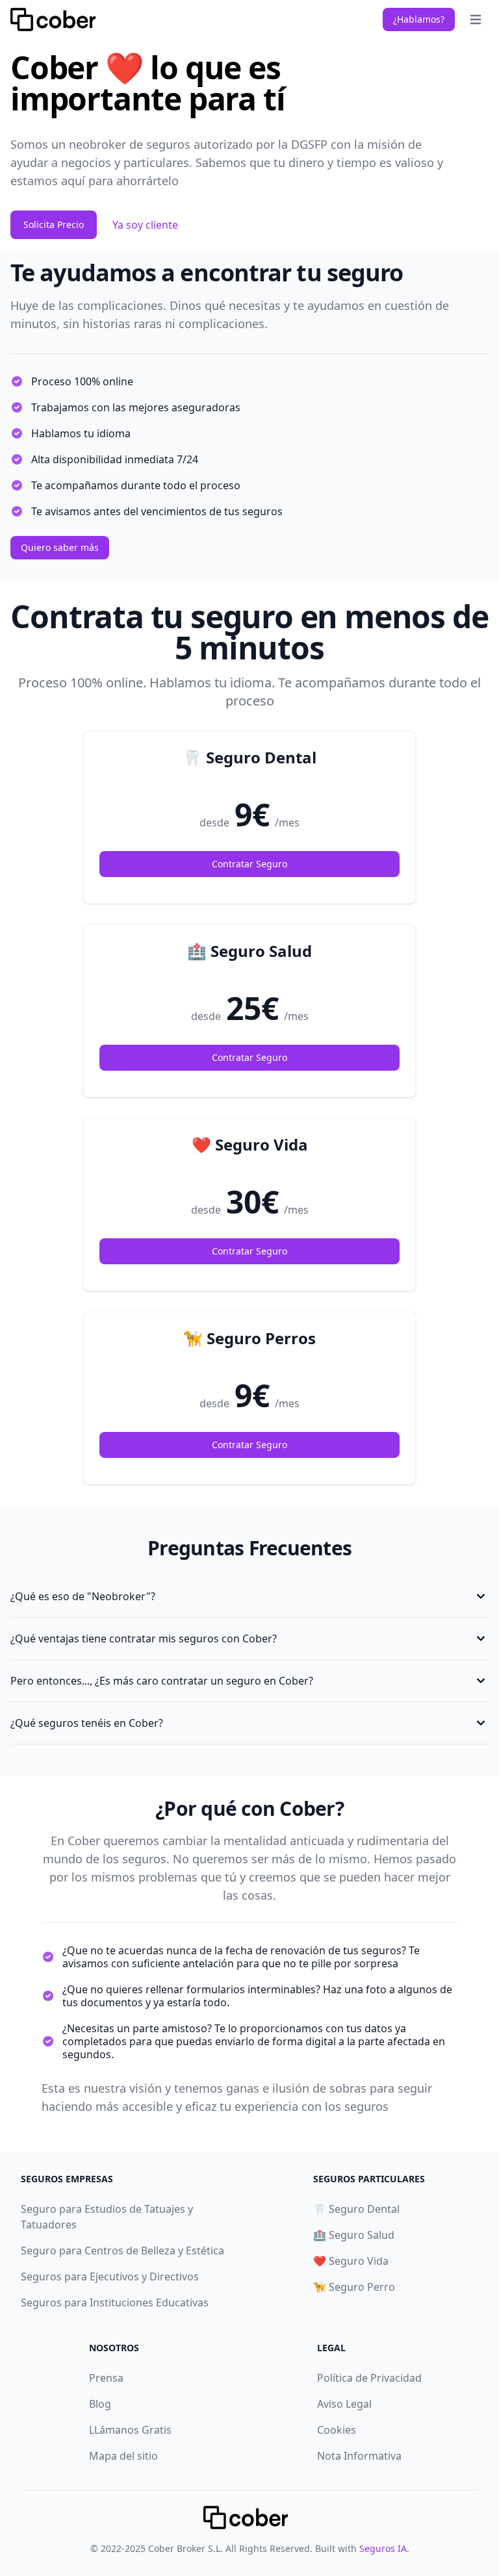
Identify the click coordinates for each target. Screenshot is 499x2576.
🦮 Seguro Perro (354, 2287)
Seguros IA (383, 2548)
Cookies (337, 2430)
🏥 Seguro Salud (354, 2235)
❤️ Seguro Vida (351, 2261)
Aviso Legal (344, 2404)
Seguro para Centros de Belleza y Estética (122, 2251)
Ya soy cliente (145, 225)
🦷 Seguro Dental (356, 2209)
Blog (100, 2404)
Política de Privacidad (369, 2378)
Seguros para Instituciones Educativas (115, 2302)
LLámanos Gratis (130, 2430)
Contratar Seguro (249, 864)
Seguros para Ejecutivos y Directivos (110, 2276)
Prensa (106, 2378)
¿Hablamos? (419, 19)
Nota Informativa (359, 2456)
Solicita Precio (54, 224)
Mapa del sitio (123, 2456)
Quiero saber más (60, 547)
